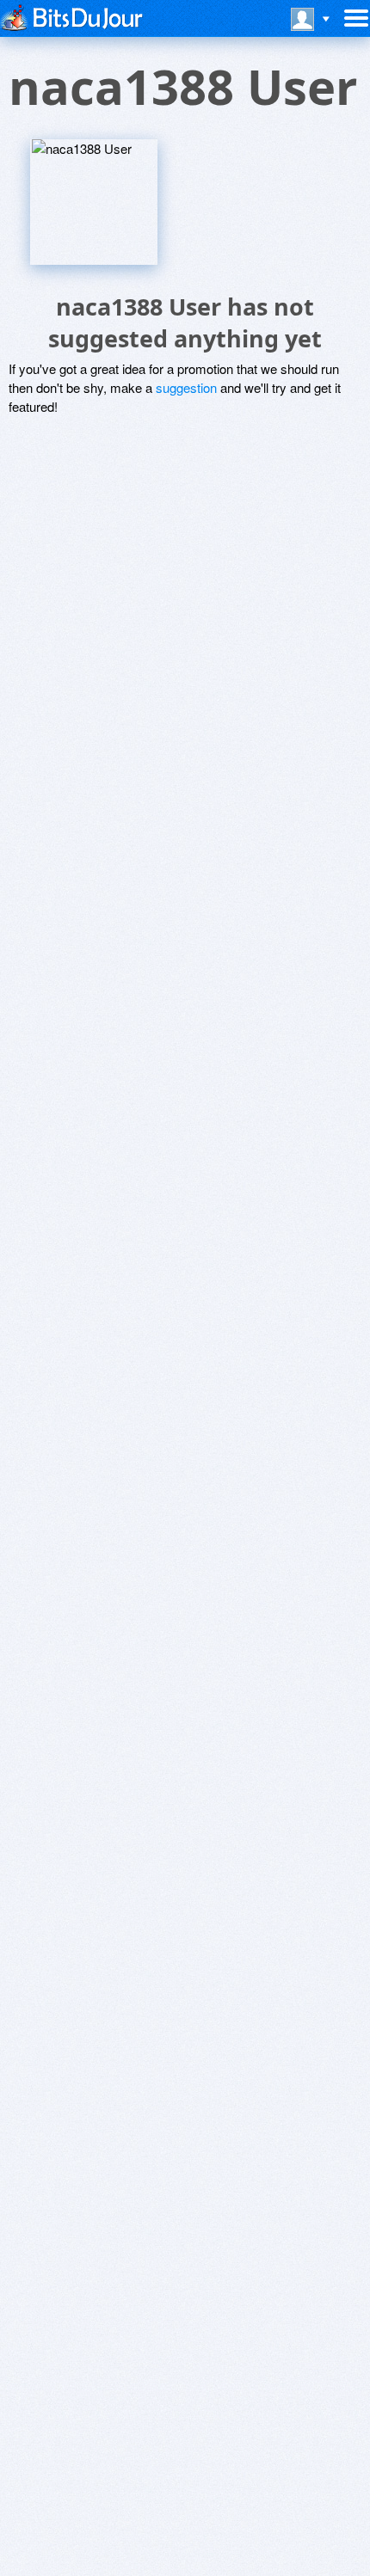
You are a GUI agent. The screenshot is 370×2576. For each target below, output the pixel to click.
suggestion (186, 387)
